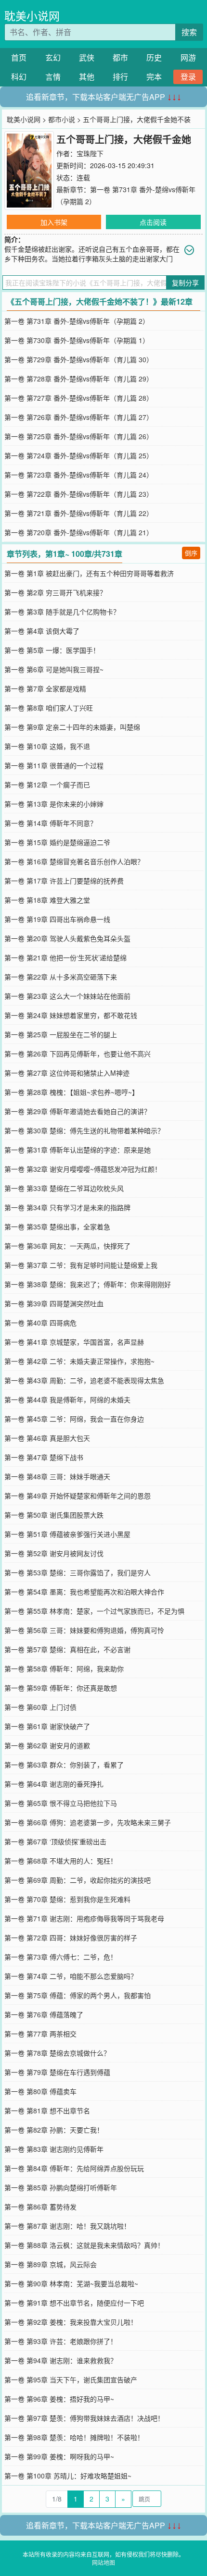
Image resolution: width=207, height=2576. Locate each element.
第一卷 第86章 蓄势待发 (40, 2207)
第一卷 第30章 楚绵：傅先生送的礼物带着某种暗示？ (84, 1130)
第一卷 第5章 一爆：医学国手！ (52, 650)
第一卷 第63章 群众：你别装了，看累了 (64, 1765)
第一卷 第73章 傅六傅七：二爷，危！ (61, 1957)
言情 (53, 77)
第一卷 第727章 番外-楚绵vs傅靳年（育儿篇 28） (79, 398)
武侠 (87, 57)
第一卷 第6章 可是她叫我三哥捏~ (54, 669)
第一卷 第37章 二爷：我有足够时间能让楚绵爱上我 (81, 1265)
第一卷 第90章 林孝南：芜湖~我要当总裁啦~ (71, 2283)
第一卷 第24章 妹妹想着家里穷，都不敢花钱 (71, 1015)
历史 (154, 57)
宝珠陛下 (90, 153)
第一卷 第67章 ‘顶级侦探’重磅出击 (55, 1841)
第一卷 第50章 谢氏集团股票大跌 (54, 1515)
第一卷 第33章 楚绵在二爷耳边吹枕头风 (64, 1188)
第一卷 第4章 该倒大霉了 (42, 631)
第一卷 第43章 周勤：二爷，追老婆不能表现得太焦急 (84, 1380)
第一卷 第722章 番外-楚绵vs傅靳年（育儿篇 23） (79, 494)
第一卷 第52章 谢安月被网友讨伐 (54, 1553)
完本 (154, 77)
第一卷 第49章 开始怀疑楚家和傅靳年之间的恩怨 (78, 1496)
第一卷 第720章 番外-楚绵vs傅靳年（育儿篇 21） (79, 532)
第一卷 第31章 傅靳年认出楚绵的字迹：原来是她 (78, 1150)
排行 (120, 77)
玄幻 (53, 57)
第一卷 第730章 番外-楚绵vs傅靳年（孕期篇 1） (77, 340)
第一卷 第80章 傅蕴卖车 (40, 2091)
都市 (120, 57)
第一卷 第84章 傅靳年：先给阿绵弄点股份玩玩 (74, 2168)
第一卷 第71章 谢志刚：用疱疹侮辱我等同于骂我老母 (84, 1918)
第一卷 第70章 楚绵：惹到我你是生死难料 (67, 1899)
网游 (188, 57)
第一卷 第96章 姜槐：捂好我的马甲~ (59, 2399)
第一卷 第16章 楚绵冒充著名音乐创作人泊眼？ (74, 861)
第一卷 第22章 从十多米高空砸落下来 (61, 977)
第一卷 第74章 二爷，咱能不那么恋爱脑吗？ (71, 1976)
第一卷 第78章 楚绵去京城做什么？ (57, 2053)
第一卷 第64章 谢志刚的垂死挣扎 (54, 1784)
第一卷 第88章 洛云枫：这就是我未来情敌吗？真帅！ (84, 2245)
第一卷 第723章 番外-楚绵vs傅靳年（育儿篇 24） (79, 475)
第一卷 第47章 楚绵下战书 (44, 1457)
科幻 (19, 77)
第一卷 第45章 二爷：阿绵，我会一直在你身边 (74, 1419)
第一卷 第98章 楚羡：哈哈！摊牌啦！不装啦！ (74, 2437)
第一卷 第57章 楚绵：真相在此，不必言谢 (67, 1649)
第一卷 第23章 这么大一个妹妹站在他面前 (67, 996)
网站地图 (103, 2562)
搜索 (189, 32)
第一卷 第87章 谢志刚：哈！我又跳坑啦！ (67, 2226)
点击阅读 (153, 222)
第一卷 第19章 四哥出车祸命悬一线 (57, 919)
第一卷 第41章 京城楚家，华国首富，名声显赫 (74, 1342)
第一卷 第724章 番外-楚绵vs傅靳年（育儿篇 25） (79, 455)
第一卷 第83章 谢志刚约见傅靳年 (54, 2149)
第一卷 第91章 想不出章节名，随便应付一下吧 (74, 2303)
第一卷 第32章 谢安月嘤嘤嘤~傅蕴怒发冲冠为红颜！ (83, 1169)
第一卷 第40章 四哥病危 (40, 1323)
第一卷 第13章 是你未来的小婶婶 (54, 804)
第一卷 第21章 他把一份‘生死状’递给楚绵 (65, 957)
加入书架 (54, 222)
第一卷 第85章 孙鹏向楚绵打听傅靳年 (61, 2187)
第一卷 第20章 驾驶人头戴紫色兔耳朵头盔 (67, 938)
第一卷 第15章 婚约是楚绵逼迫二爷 (57, 842)
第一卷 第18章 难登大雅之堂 (47, 900)
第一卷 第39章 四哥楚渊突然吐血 (54, 1303)
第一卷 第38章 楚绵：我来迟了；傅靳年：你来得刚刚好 (88, 1284)
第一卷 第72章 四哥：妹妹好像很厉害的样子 (71, 1938)
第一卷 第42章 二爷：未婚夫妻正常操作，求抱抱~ (79, 1361)
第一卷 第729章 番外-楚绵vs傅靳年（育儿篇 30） (79, 359)
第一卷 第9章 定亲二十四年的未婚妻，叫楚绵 (72, 727)
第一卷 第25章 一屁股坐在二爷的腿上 (61, 1034)
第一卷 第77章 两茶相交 (40, 2034)
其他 (87, 77)
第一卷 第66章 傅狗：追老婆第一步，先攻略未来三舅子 (88, 1822)
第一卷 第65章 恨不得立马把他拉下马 (61, 1803)
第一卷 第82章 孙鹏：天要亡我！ (54, 2130)
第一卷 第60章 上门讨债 (40, 1707)
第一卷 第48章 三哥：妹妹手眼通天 (57, 1476)
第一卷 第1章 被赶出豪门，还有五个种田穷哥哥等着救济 (89, 573)
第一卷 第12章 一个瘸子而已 (47, 785)
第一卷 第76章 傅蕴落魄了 (44, 2014)
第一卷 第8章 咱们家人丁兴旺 (49, 708)
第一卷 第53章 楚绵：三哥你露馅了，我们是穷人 (78, 1572)
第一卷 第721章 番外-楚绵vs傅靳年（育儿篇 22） (79, 513)
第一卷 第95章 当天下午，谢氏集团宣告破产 (71, 2380)
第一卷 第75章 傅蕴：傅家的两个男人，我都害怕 (78, 1995)
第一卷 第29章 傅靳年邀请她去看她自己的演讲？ (78, 1111)
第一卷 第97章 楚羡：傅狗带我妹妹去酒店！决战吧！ (84, 2418)
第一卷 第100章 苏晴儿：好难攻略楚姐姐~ (68, 2476)
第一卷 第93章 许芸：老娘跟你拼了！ (61, 2341)
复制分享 (185, 282)
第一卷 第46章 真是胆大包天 (47, 1438)
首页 (19, 57)
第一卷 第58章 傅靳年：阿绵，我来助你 (64, 1668)
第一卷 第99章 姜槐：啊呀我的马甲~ (59, 2456)
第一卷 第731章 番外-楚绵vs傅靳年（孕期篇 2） (77, 321)
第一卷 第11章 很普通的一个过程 (54, 765)
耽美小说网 (32, 16)
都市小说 (62, 119)
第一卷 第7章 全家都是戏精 (45, 688)
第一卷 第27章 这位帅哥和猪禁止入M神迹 (67, 1073)
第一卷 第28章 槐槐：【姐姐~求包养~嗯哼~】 (71, 1092)
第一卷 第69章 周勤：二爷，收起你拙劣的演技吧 (78, 1880)
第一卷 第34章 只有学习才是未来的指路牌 (67, 1207)
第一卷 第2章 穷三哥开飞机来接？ (55, 592)
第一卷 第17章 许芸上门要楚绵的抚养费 (64, 881)
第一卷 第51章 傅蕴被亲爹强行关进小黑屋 (67, 1534)
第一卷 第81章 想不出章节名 (47, 2110)
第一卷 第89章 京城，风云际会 (51, 2264)
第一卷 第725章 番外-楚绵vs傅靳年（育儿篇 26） (79, 436)
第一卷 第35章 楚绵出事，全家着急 (57, 1227)
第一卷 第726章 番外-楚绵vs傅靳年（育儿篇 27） (79, 417)
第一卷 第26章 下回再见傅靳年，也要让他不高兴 (78, 1054)
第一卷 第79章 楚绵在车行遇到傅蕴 (57, 2072)
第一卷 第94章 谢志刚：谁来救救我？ (61, 2360)
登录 (188, 77)
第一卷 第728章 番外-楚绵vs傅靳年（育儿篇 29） (79, 379)
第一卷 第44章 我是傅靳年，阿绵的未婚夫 (67, 1399)
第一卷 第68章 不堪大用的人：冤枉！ (61, 1861)
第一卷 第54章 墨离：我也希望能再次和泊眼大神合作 (84, 1592)
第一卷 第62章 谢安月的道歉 (47, 1745)
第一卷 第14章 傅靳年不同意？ (51, 823)
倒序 (191, 553)
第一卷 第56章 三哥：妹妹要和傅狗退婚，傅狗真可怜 (84, 1630)
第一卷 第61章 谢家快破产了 (47, 1726)
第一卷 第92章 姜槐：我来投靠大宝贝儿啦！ (71, 2322)
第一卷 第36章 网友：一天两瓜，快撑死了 (67, 1246)
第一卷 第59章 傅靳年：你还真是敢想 (61, 1688)
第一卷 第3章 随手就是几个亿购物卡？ (62, 612)
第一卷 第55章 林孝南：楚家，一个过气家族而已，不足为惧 (94, 1611)
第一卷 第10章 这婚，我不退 (47, 746)
